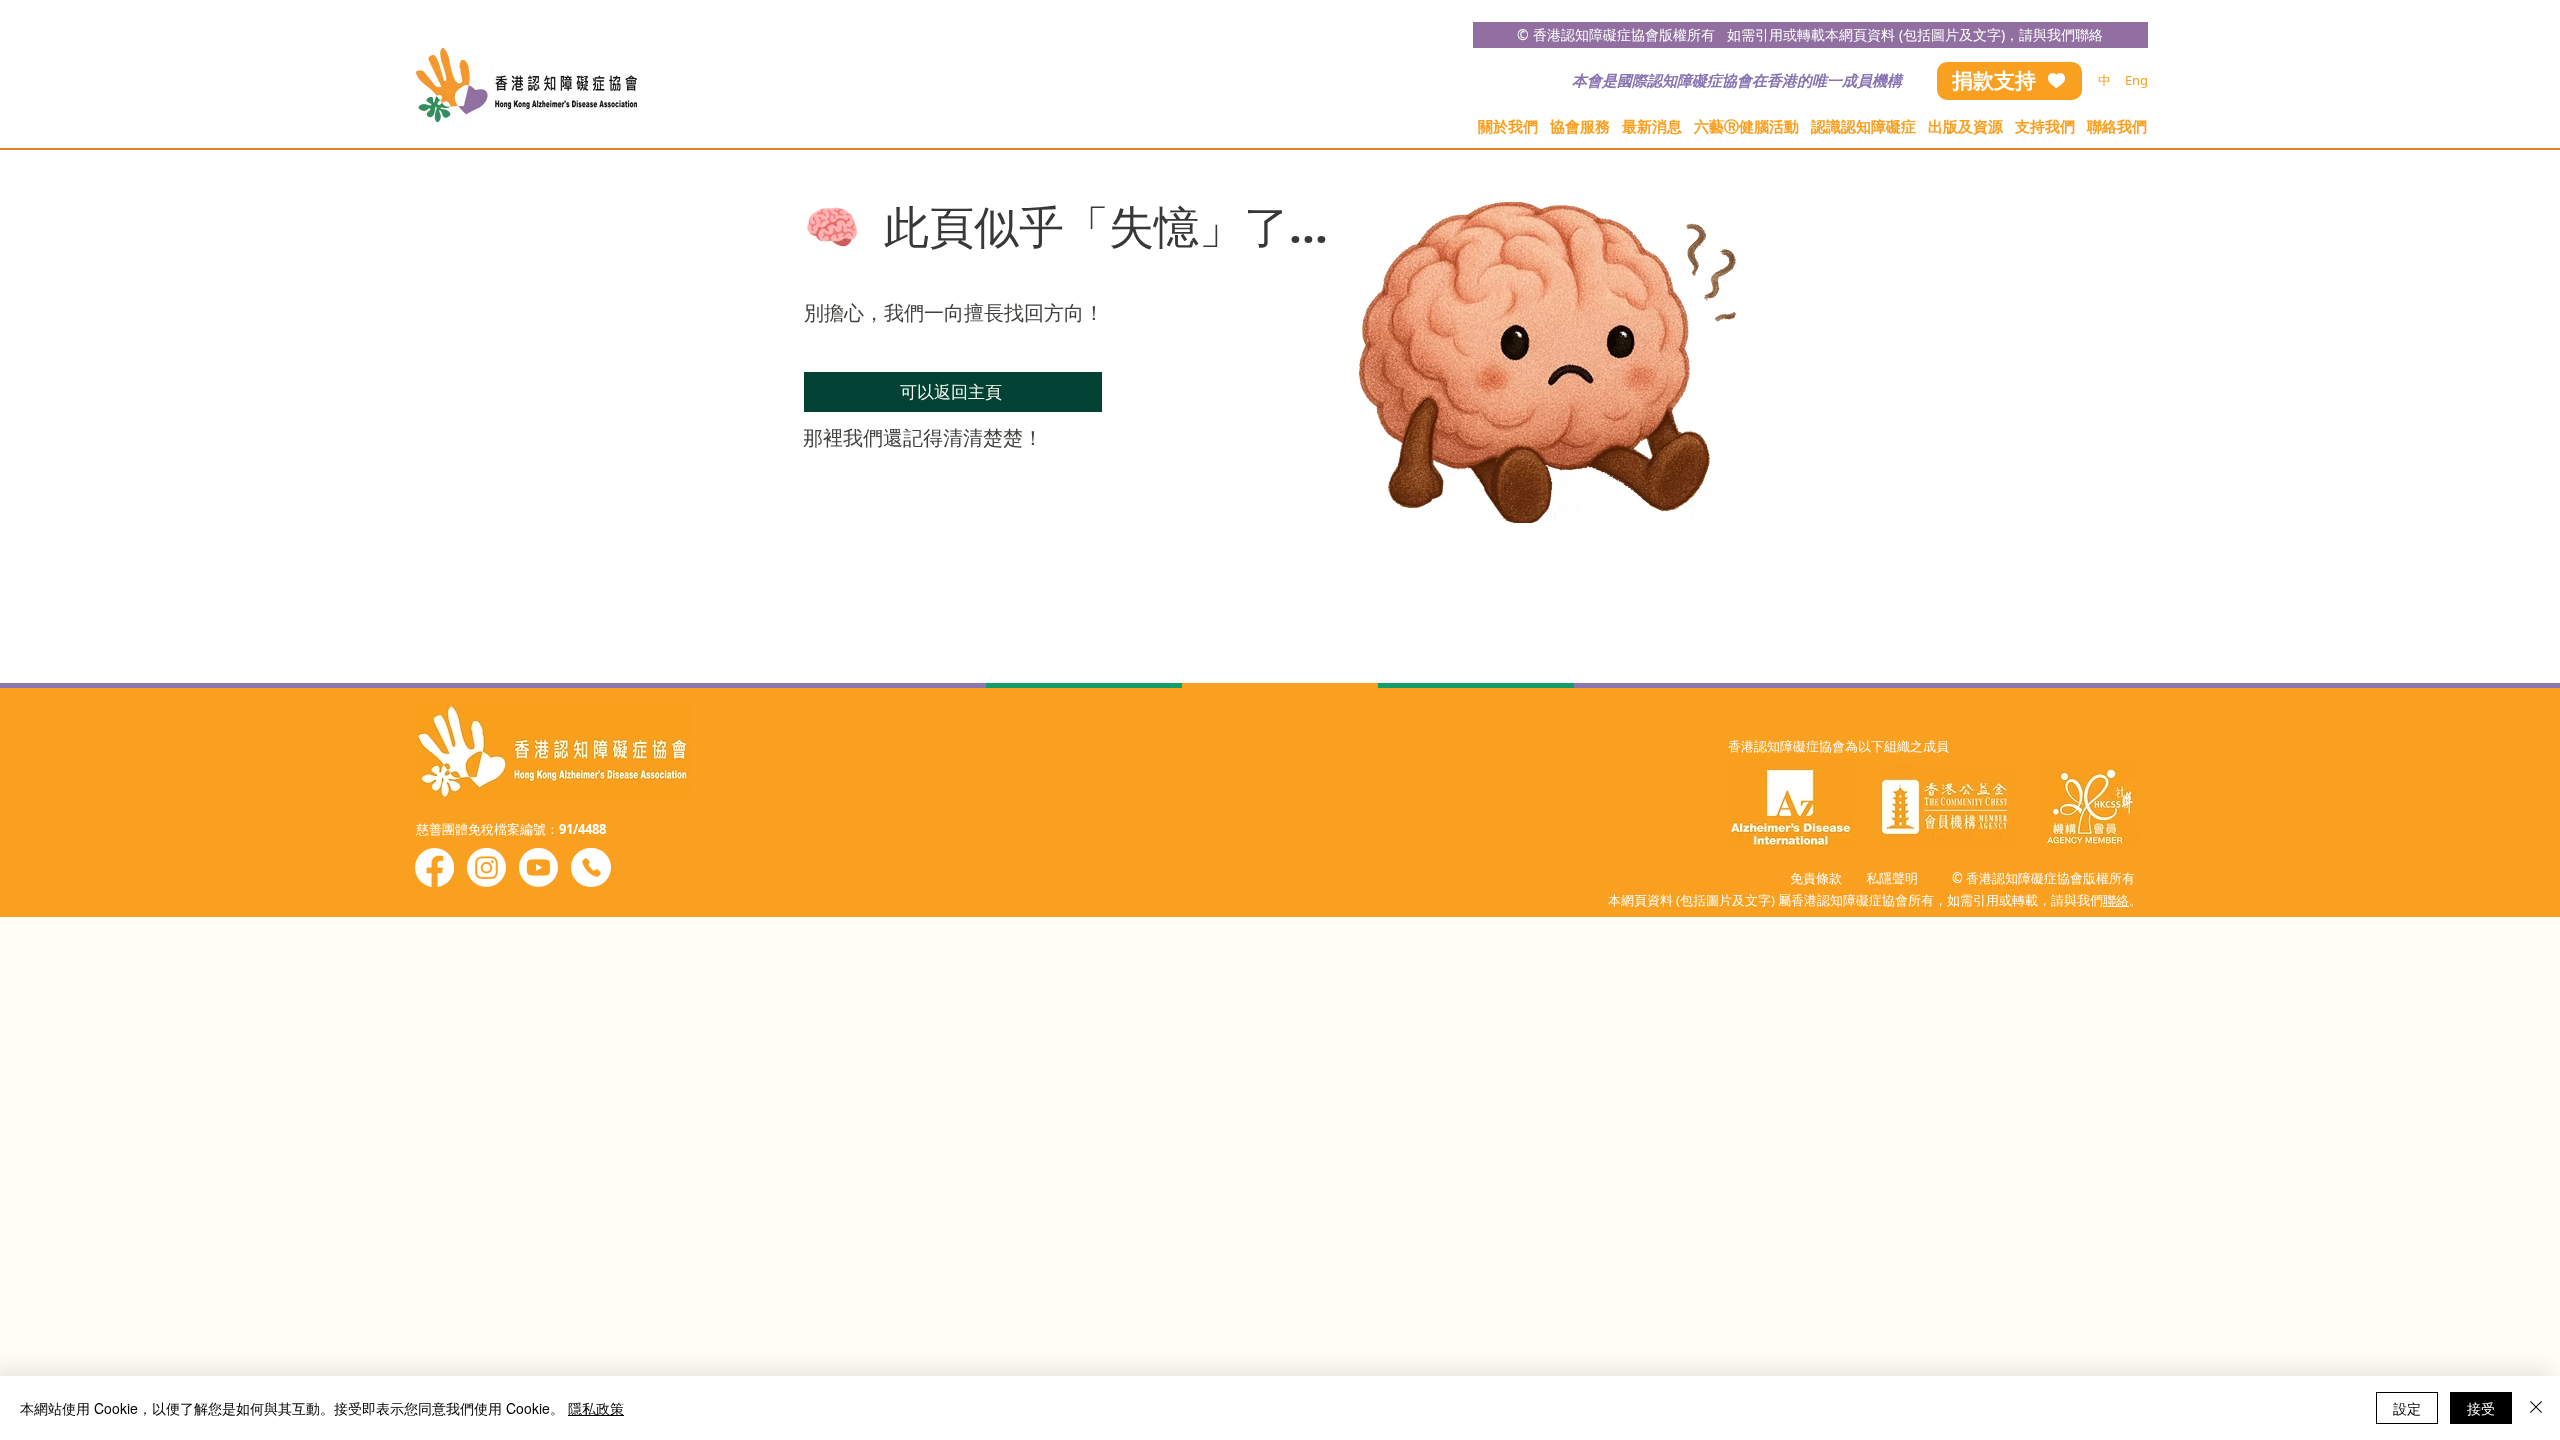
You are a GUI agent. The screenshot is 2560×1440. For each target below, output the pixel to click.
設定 (2407, 1408)
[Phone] (591, 867)
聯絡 (2116, 900)
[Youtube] (538, 867)
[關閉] (2536, 1408)
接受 (2481, 1408)
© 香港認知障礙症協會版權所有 (1622, 34)
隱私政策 (596, 1408)
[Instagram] (486, 867)
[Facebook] (434, 867)
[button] (1508, 126)
